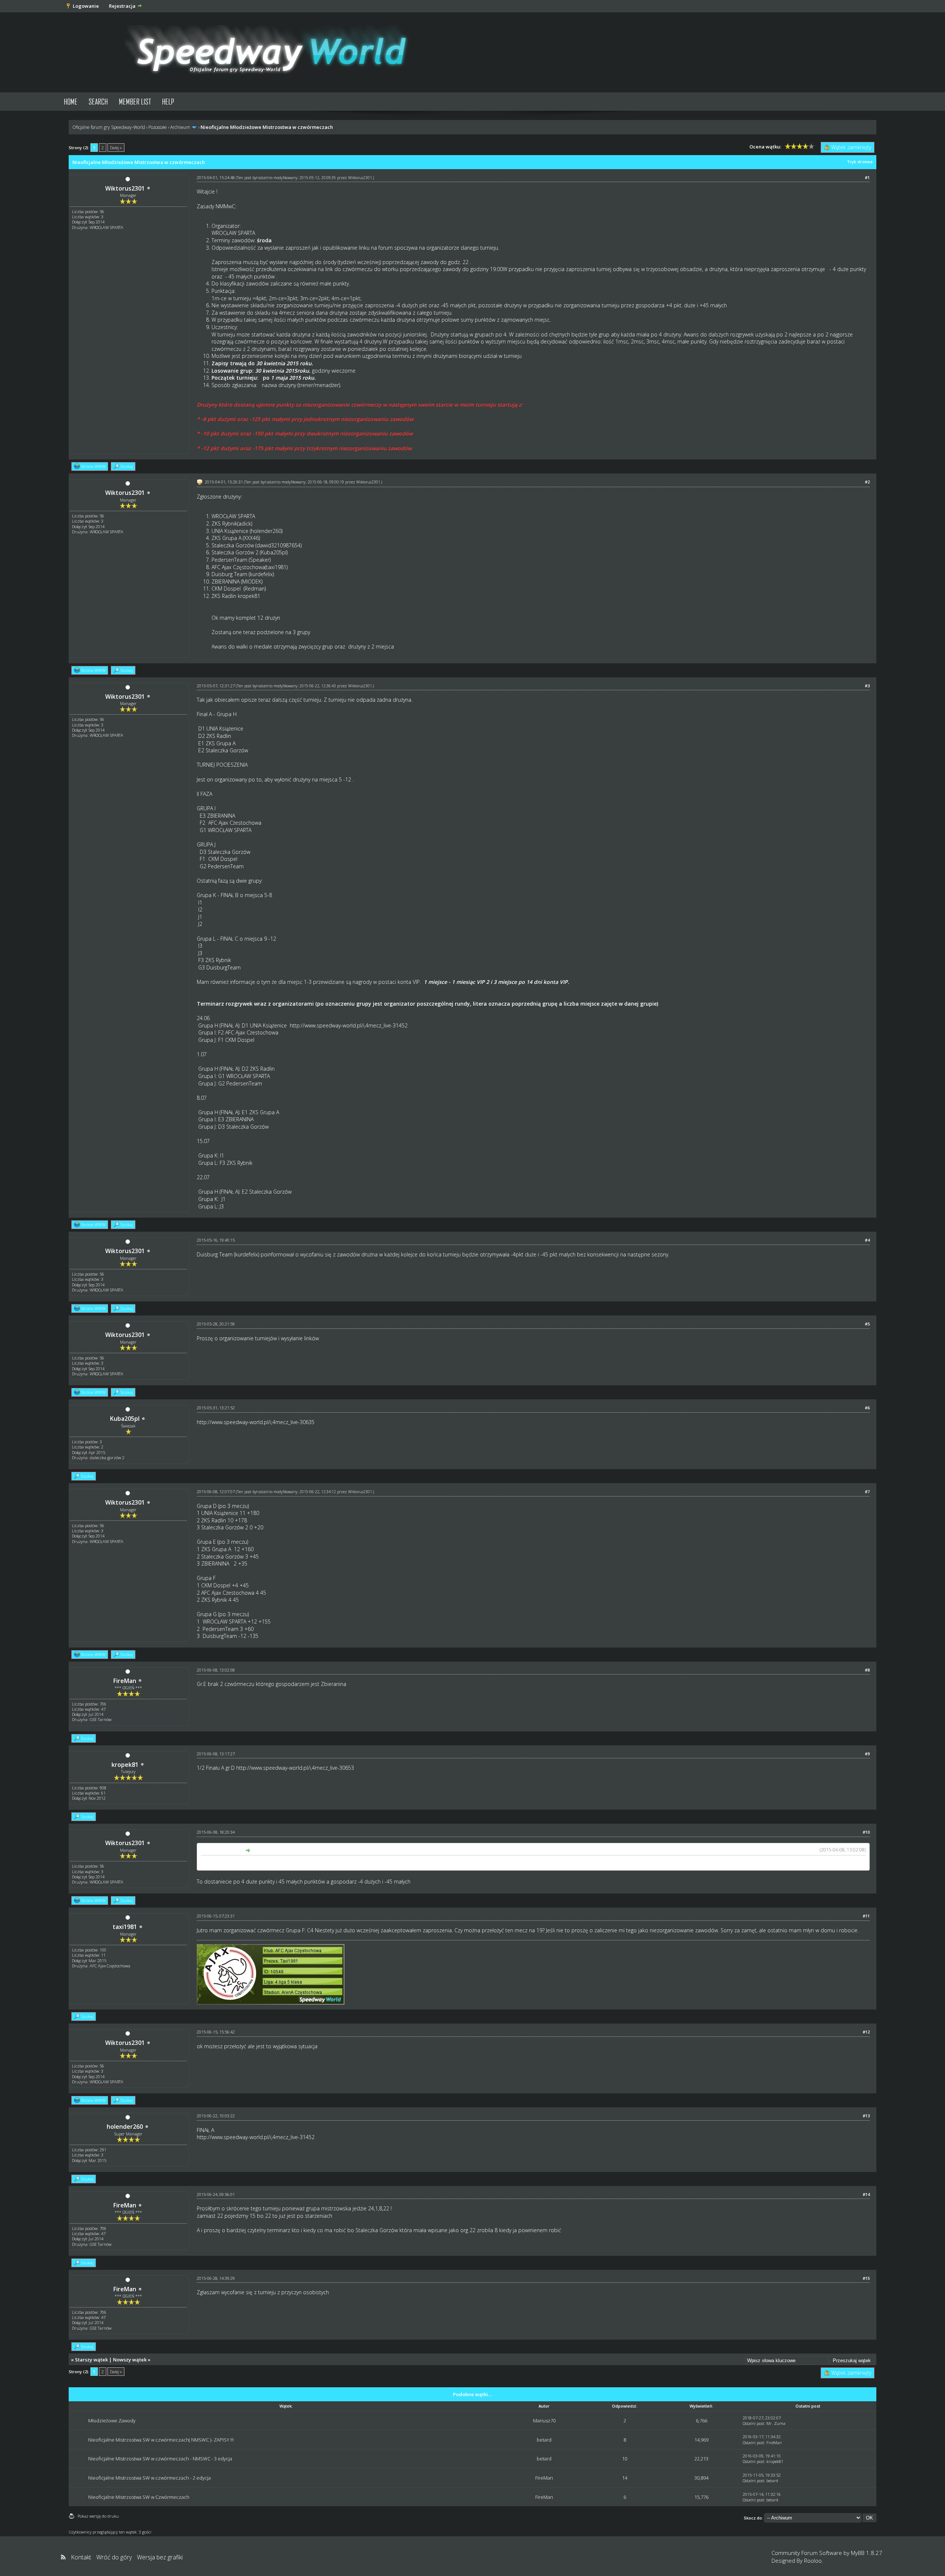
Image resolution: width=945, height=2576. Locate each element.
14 (625, 2478)
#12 (866, 2032)
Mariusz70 (544, 2421)
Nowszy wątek (130, 2360)
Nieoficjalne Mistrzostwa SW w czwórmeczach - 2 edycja (150, 2478)
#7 (867, 1491)
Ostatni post (753, 2423)
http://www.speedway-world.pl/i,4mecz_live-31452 (349, 1025)
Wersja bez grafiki (160, 2557)
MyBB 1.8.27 (867, 2553)
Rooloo (813, 2560)
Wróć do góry (114, 2557)
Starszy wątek (91, 2360)
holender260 (125, 2127)
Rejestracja (122, 6)
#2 (867, 482)
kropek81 (125, 1765)
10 (625, 2459)
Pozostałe (158, 127)
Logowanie (86, 6)
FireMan (125, 1681)
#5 (867, 1324)
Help (168, 101)
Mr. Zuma (776, 2423)
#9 (867, 1754)
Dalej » (116, 148)
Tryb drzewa (860, 162)
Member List (135, 101)
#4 (867, 1240)
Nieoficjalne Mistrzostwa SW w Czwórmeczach (139, 2497)
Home (71, 101)
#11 (866, 1916)
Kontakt (81, 2557)
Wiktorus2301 (125, 188)
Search (98, 101)
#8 (867, 1670)
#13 (866, 2116)
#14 (866, 2194)
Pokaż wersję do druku (98, 2516)
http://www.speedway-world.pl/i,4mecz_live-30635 (256, 1422)
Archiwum (180, 127)
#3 (867, 686)
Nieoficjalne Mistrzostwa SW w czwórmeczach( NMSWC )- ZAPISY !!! (161, 2440)
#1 (867, 177)
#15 (866, 2278)
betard (544, 2440)
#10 (866, 1832)
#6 (867, 1408)
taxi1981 (125, 1927)
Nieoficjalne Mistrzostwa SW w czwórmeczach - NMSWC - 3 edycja (160, 2459)
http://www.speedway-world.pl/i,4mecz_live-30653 (295, 1768)
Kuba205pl (125, 1419)
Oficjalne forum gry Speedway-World (109, 127)
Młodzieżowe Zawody (112, 2421)
